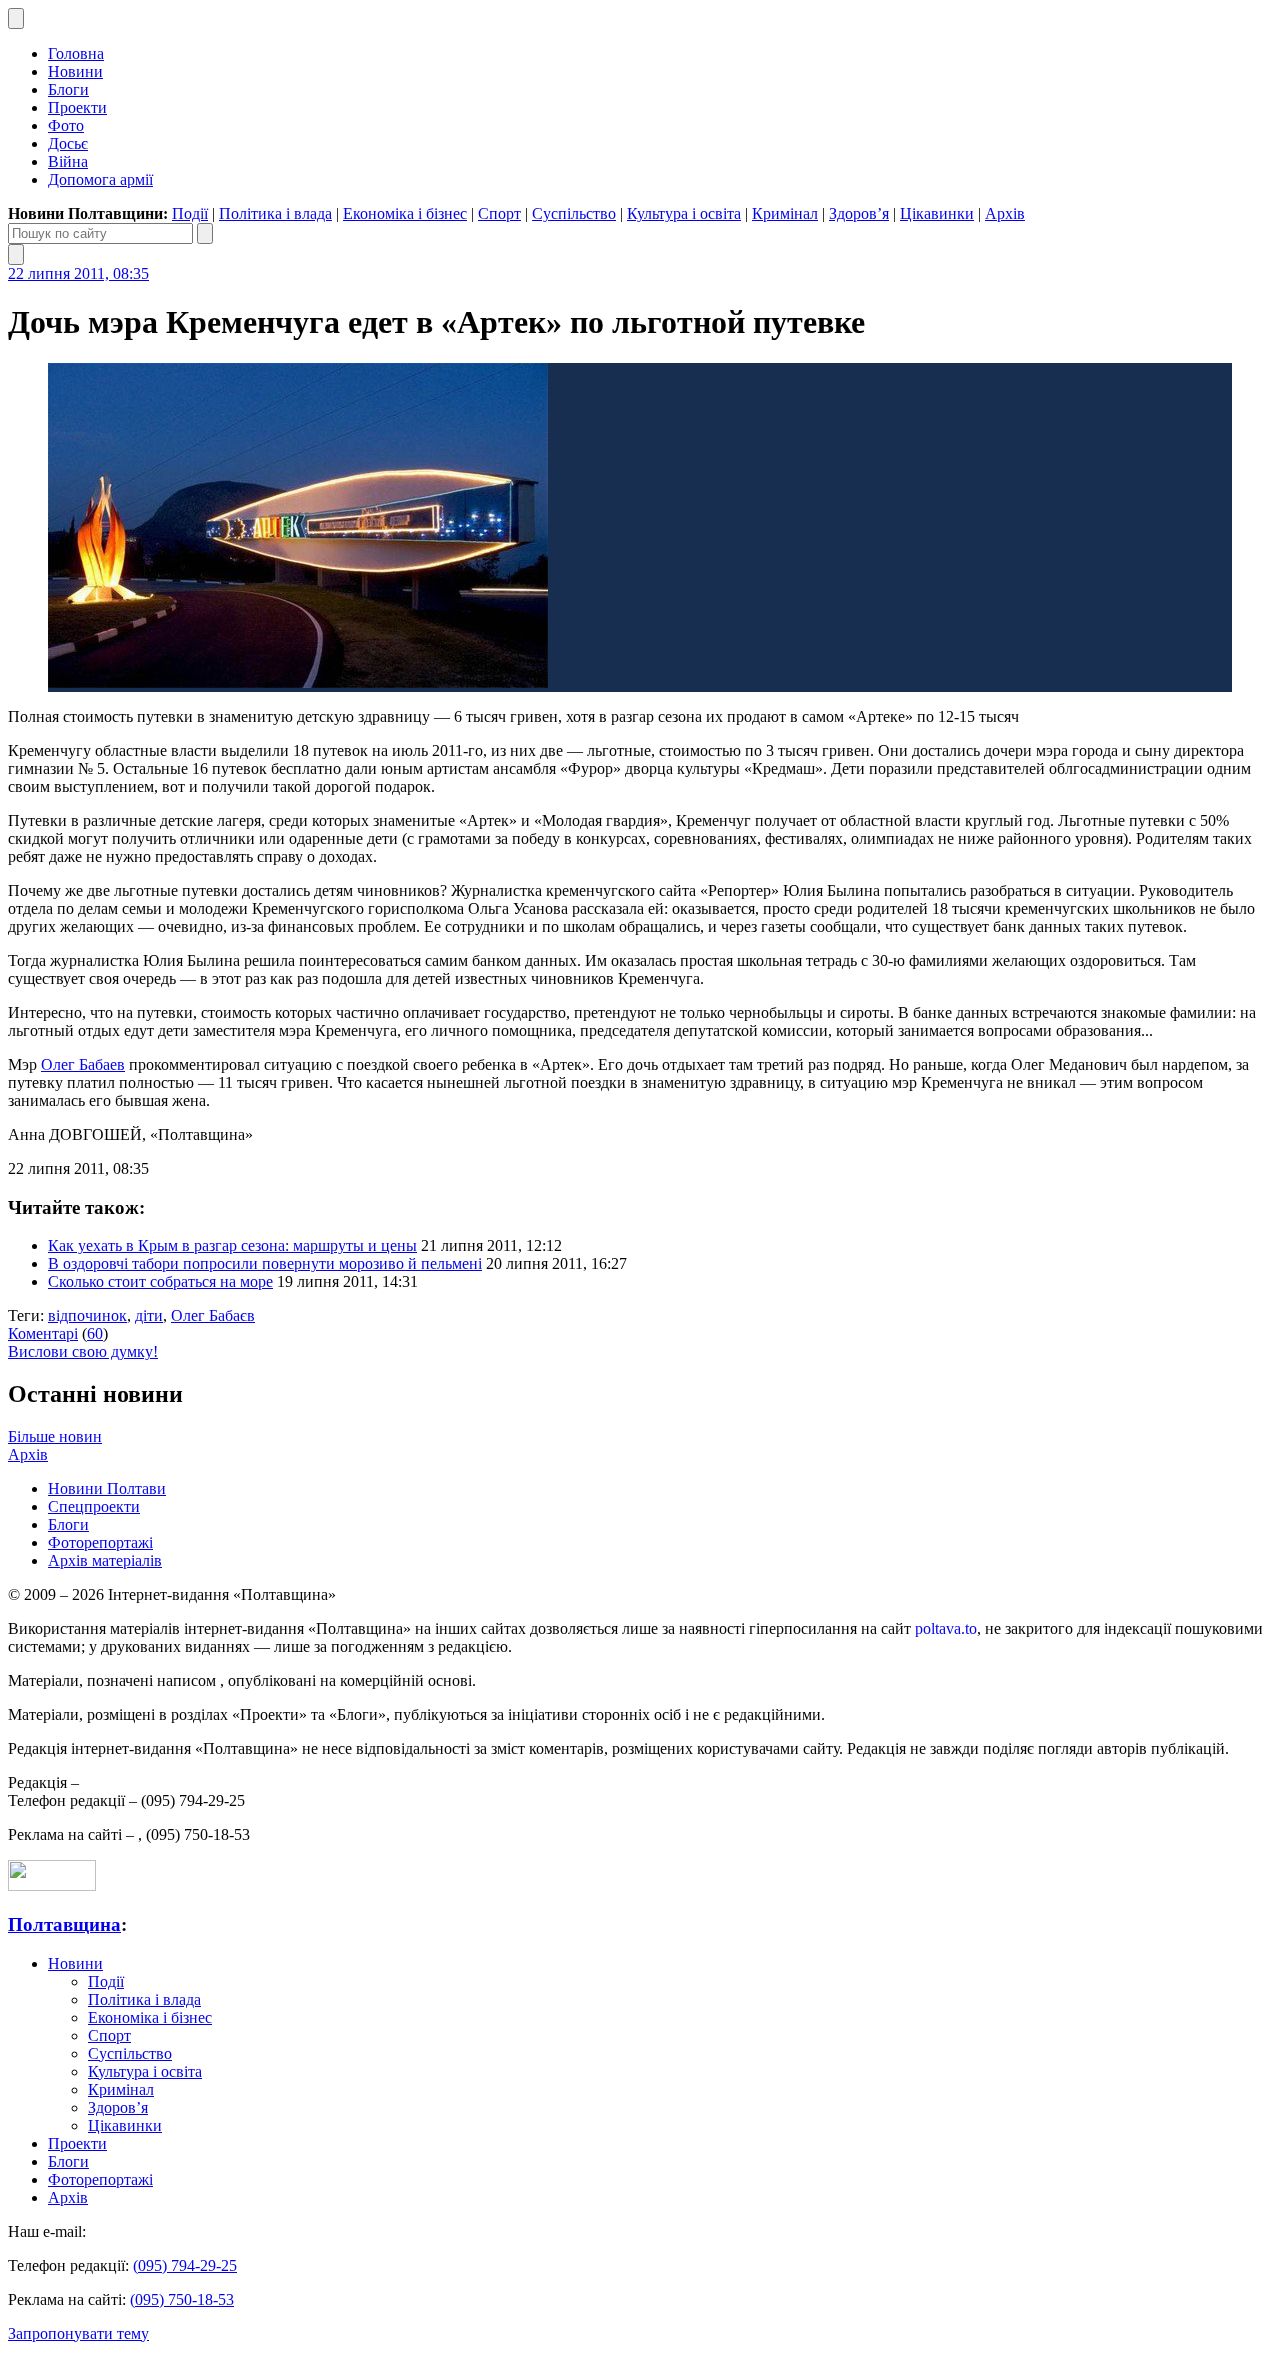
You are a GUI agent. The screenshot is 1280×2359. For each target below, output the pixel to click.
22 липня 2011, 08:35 (78, 273)
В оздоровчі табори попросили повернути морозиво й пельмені (265, 1263)
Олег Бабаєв (213, 1315)
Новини (75, 71)
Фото (66, 125)
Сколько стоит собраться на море (160, 1281)
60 (95, 1333)
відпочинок (87, 1315)
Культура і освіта (684, 213)
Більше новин (55, 1436)
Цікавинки (937, 213)
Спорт (499, 213)
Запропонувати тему (78, 2333)
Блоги (68, 89)
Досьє (68, 143)
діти (149, 1315)
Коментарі (43, 1333)
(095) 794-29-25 (185, 2265)
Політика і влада (275, 213)
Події (190, 213)
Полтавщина (64, 1924)
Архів (1005, 213)
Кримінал (785, 213)
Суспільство (574, 213)
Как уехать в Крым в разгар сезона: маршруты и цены (232, 1245)
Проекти (77, 107)
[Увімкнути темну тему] (16, 18)
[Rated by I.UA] (52, 1885)
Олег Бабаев (83, 1064)
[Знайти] (205, 233)
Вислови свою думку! (83, 1351)
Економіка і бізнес (405, 213)
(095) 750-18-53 (182, 2299)
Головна (76, 53)
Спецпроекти (94, 1506)
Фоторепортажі (100, 1542)
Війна (68, 161)
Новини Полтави (107, 1488)
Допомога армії (100, 179)
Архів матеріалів (105, 1560)
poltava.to (946, 1628)
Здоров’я (859, 213)
